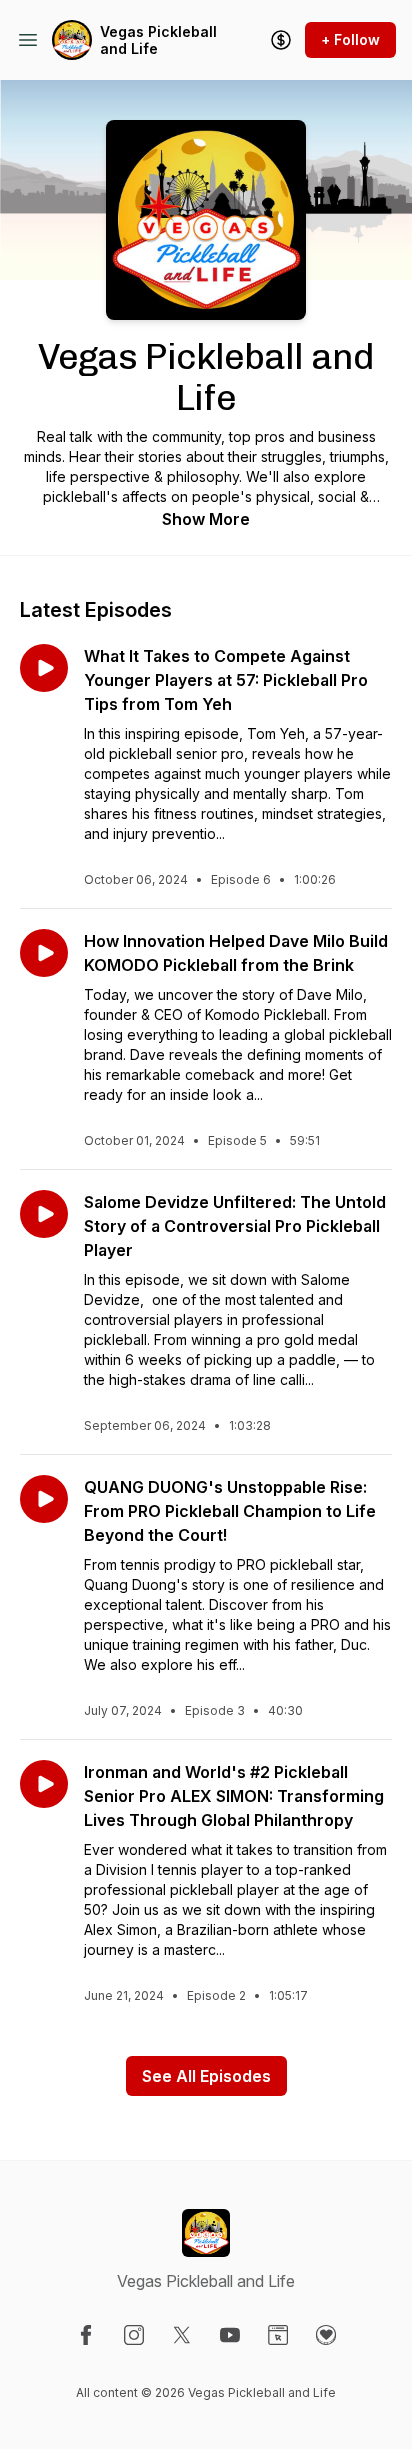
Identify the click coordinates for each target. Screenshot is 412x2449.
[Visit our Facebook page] (86, 2335)
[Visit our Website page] (278, 2335)
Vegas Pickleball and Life (158, 40)
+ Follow (350, 39)
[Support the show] (281, 40)
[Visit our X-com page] (182, 2335)
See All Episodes (206, 2076)
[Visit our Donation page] (326, 2335)
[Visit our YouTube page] (230, 2335)
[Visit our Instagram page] (134, 2335)
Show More (206, 519)
